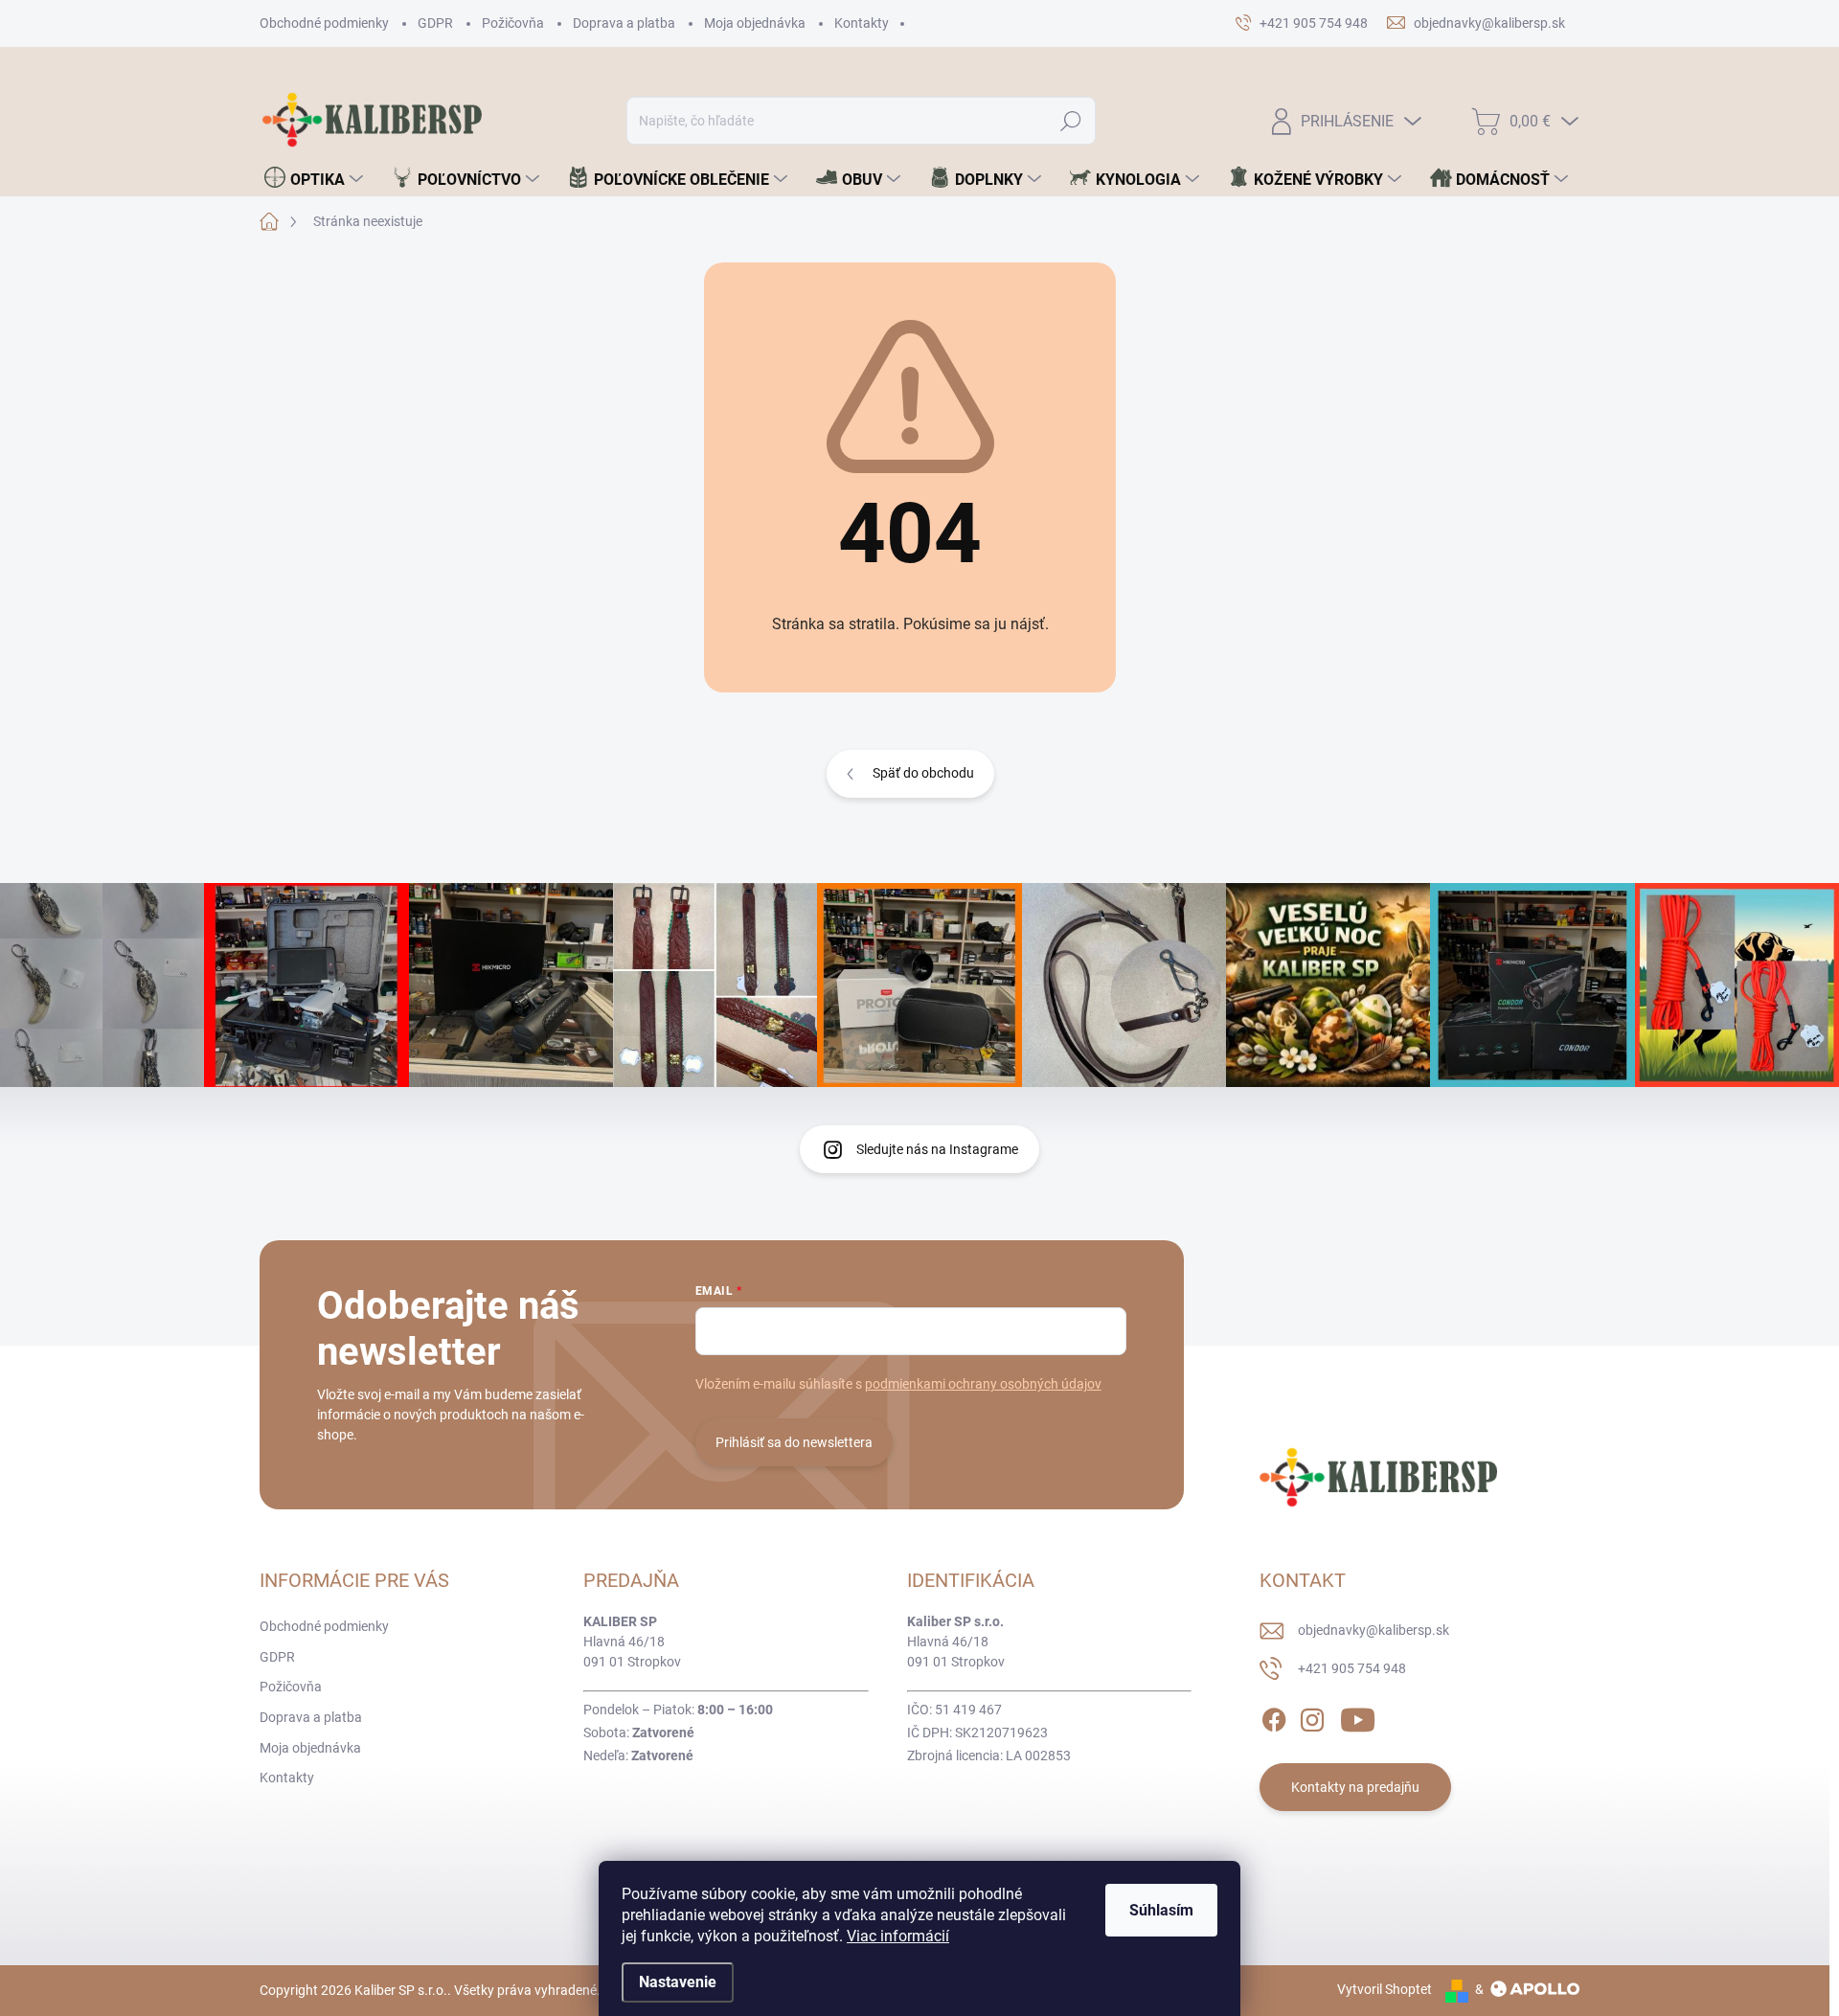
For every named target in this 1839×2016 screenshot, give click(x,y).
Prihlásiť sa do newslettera (794, 1442)
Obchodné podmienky (324, 23)
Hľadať (1071, 121)
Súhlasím (1161, 1910)
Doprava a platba (624, 23)
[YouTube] (1358, 1716)
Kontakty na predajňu (1355, 1787)
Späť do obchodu (923, 773)
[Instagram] (1312, 1716)
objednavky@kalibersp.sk (1374, 1630)
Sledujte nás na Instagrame (937, 1149)
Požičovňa (513, 23)
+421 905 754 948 (1352, 1668)
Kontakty (862, 23)
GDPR (435, 23)
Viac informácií (898, 1936)
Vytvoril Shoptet (1385, 1989)
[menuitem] (314, 179)
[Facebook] (1274, 1716)
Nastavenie (678, 1982)
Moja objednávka (755, 23)
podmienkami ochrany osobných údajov (983, 1384)
